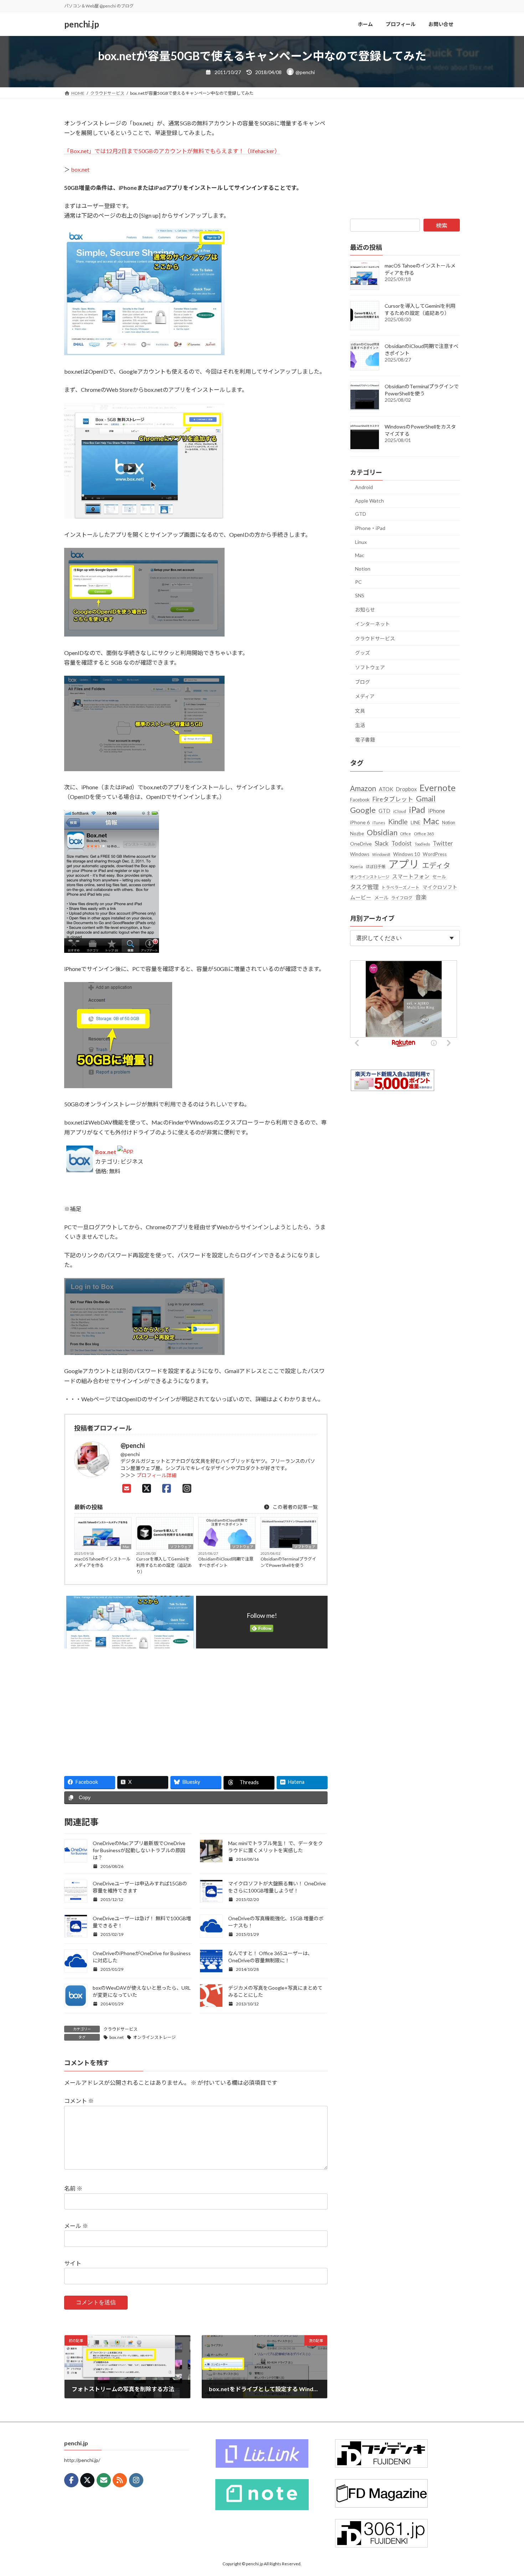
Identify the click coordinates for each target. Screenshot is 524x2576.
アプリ (404, 864)
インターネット (373, 624)
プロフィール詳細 (156, 1475)
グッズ (363, 653)
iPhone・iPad (370, 528)
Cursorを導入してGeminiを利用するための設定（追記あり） (164, 1565)
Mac (126, 1547)
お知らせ (365, 610)
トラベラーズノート (400, 887)
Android (364, 487)
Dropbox (406, 789)
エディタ (436, 865)
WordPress (435, 854)
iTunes (379, 823)
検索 (442, 225)
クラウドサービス (120, 2029)
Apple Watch (369, 501)
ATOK (386, 789)
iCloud (400, 811)
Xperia (356, 866)
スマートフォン (411, 876)
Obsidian (382, 832)
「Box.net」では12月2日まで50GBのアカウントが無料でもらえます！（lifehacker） (172, 151)
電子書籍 (365, 740)
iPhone (436, 811)
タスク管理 (364, 887)
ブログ (363, 682)
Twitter (443, 843)
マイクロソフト (440, 887)
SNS (360, 595)
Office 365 (424, 834)
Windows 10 (407, 854)
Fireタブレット (393, 799)
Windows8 (381, 854)
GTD (361, 514)
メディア (365, 696)
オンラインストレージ (154, 2037)
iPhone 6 (360, 822)
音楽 (421, 897)
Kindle (398, 822)
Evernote (438, 788)
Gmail (426, 799)
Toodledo (422, 844)
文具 (360, 711)
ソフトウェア (181, 1547)
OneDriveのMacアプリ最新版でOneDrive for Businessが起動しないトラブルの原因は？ (139, 1850)
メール (76, 2226)
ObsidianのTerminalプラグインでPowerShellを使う (288, 1562)
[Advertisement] (127, 1709)
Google (363, 810)
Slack (382, 843)
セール (439, 877)
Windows (360, 854)
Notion (363, 569)
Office (406, 834)
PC (358, 582)
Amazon (363, 788)
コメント (79, 2101)
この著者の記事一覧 (295, 1507)
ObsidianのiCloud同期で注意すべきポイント (226, 1562)
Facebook (360, 800)
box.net (80, 169)
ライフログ (402, 898)
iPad (417, 809)
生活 (360, 725)
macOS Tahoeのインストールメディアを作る (102, 1562)
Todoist (402, 843)
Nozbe (357, 833)
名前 (73, 2188)
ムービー (361, 897)
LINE (415, 822)
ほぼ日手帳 (376, 866)
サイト (73, 2263)
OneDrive (361, 844)
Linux (361, 542)
